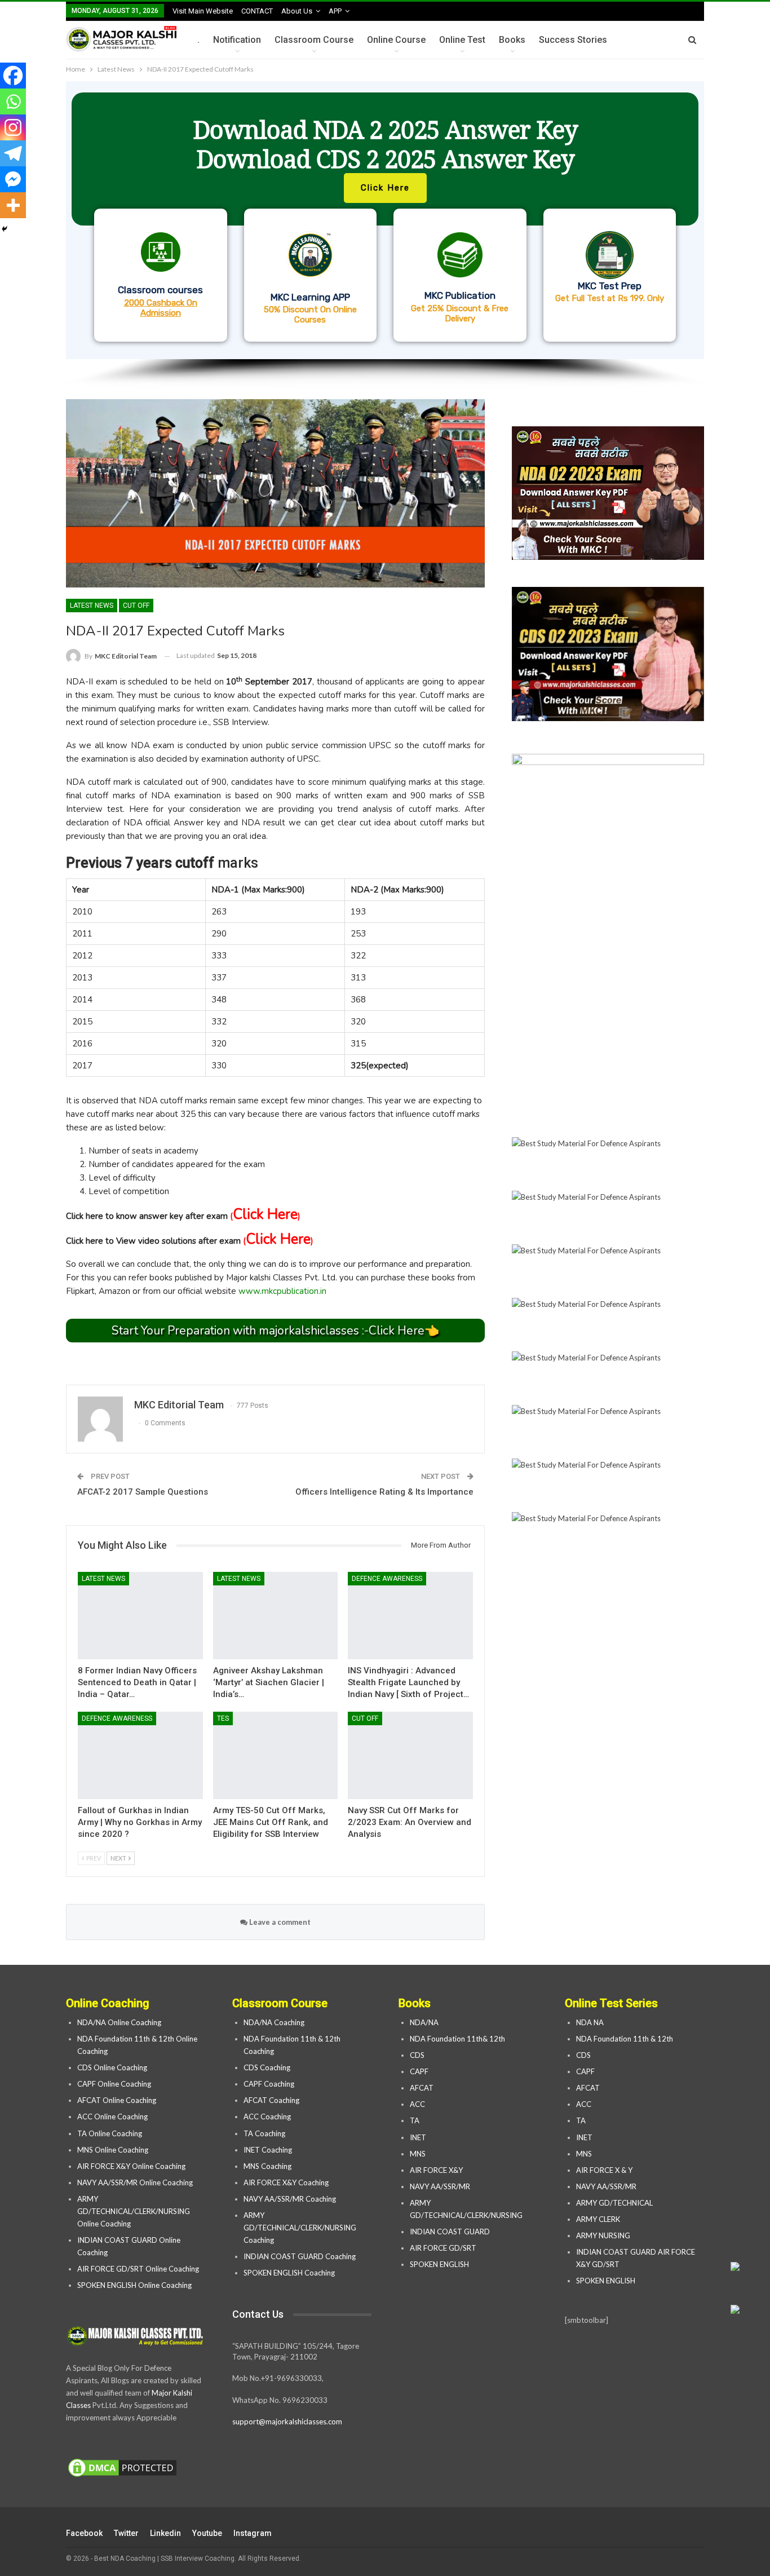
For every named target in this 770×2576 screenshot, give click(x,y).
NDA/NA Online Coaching (119, 2022)
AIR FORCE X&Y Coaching (286, 2182)
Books (512, 40)
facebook (84, 2533)
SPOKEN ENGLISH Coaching (289, 2273)
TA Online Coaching (110, 2133)
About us (297, 11)
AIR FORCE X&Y (437, 2170)
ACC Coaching (267, 2117)
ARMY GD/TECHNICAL (614, 2203)
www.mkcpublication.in (282, 1291)
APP (335, 11)
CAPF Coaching (269, 2084)
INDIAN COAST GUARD (451, 2232)
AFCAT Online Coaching (117, 2100)
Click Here (265, 1214)
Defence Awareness (387, 1579)
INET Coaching (268, 2150)
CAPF (419, 2071)
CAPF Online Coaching (114, 2084)
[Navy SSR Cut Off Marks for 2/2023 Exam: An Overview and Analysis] (410, 1755)
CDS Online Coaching (112, 2067)
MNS (418, 2154)
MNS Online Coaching (113, 2150)
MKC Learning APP (310, 297)
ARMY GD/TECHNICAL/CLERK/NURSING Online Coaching (134, 2211)
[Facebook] (13, 76)
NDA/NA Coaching (274, 2022)
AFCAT (422, 2088)
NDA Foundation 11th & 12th (625, 2039)
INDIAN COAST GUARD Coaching (300, 2256)
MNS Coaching (267, 2166)
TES (223, 1718)
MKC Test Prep (610, 286)
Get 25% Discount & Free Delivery (460, 313)
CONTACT (257, 11)
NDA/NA (424, 2022)
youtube (207, 2533)
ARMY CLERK (598, 2219)
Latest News (92, 606)
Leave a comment (279, 1922)
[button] (385, 220)
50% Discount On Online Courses (310, 315)
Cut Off (136, 606)
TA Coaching (264, 2133)
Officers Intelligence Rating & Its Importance (384, 1492)
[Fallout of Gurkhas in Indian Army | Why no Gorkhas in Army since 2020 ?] (140, 1755)
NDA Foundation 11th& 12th (457, 2039)
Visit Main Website (203, 11)
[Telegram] (13, 153)
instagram (253, 2533)
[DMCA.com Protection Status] (122, 2468)
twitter (126, 2533)
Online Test (462, 40)
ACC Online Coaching (112, 2117)
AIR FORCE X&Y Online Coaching (131, 2166)
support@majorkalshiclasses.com (287, 2422)
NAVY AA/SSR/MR (440, 2186)
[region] (385, 235)
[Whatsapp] (13, 101)
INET (418, 2137)
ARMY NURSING (603, 2235)
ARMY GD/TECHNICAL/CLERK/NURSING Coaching (300, 2228)
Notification (237, 40)
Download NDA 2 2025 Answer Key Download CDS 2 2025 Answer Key (385, 144)
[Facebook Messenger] (13, 179)
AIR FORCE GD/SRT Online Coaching (138, 2269)
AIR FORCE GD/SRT (444, 2248)
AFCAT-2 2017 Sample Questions (143, 1492)
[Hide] (5, 229)
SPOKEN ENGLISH (440, 2264)
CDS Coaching (267, 2067)
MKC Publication (460, 295)
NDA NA (590, 2022)
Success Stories (573, 40)
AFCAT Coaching (271, 2100)
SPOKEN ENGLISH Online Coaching (134, 2285)
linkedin (165, 2533)
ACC (417, 2104)
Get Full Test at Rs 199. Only (610, 298)
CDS (417, 2055)
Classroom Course (314, 40)
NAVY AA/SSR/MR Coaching (290, 2199)
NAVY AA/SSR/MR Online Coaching (135, 2182)
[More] (13, 205)
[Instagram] (13, 127)
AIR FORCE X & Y (604, 2170)
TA (415, 2120)
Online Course (396, 40)
